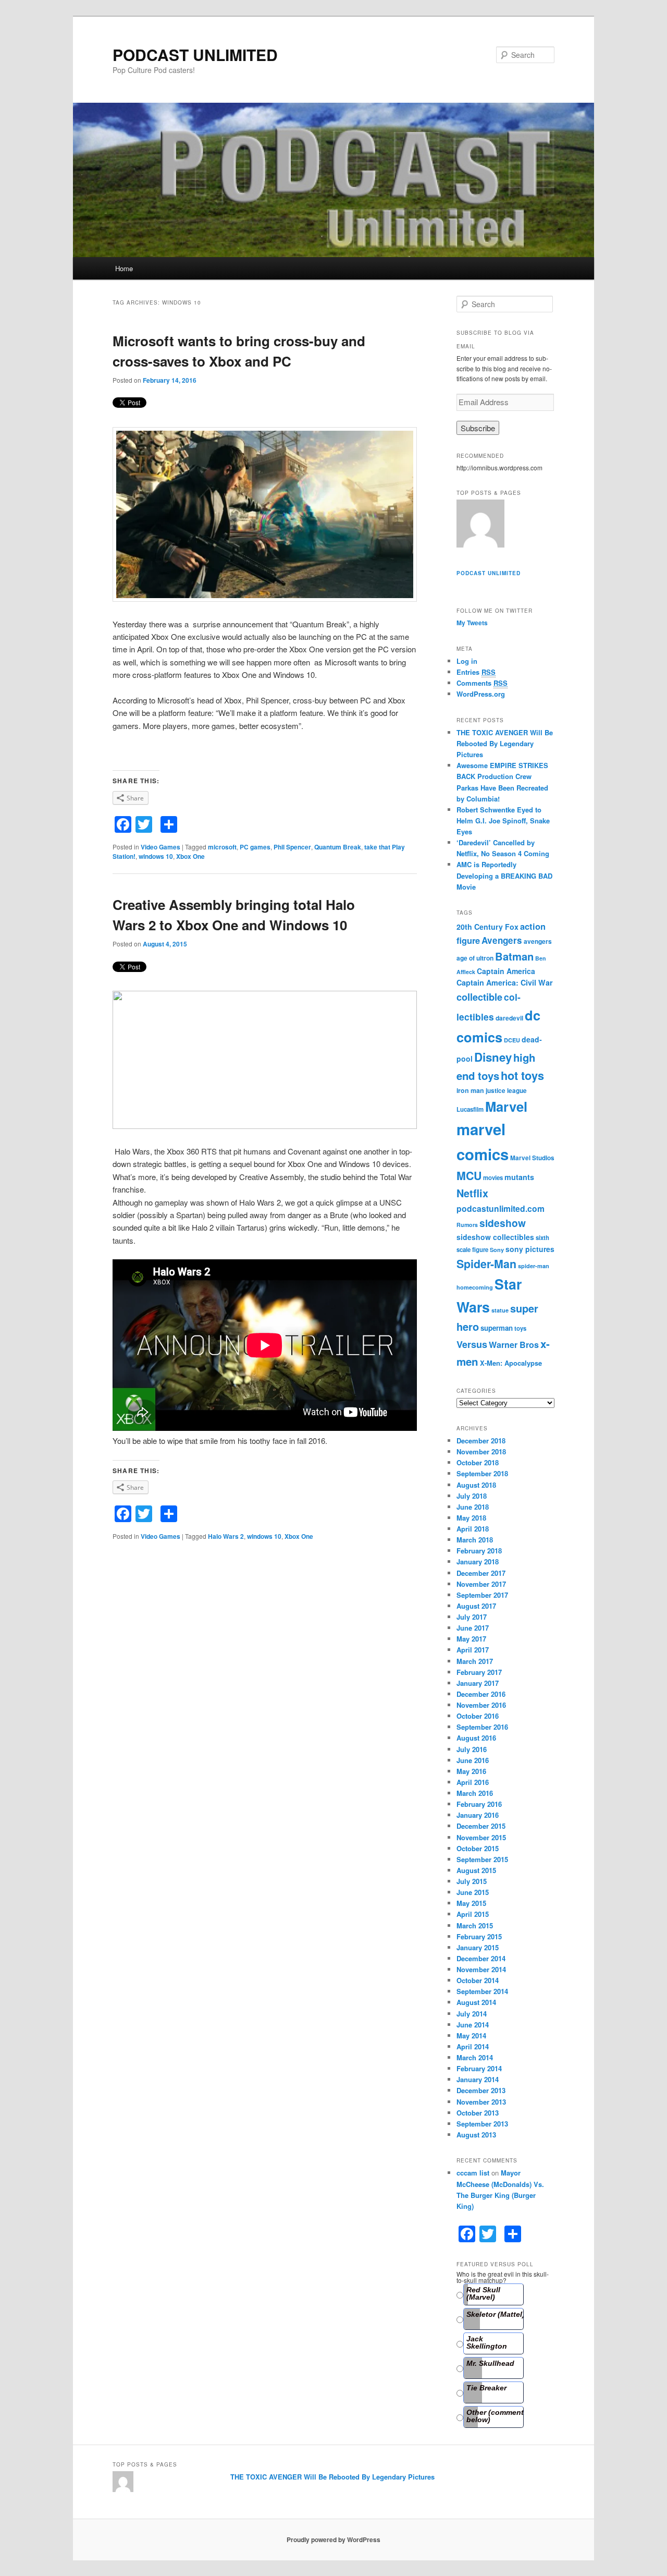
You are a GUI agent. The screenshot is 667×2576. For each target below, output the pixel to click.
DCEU (512, 1040)
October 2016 (478, 1716)
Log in (467, 661)
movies (493, 1178)
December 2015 (481, 1826)
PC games (255, 847)
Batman (514, 956)
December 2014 (481, 1958)
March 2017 (475, 1661)
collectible (479, 997)
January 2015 (478, 1947)
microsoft (222, 847)
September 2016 (482, 1727)
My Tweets (472, 623)
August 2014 (476, 2002)
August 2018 (476, 1485)
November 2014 (481, 1969)
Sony (497, 1250)
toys (520, 1328)
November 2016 (481, 1705)
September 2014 (482, 1991)
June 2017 (473, 1628)
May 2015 (471, 1903)
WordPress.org (481, 694)
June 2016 (473, 1760)
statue (500, 1310)
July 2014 (472, 2014)
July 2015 (472, 1881)
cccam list (473, 2173)
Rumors (467, 1225)
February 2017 (479, 1672)
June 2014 (473, 2025)
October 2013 (478, 2113)
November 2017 (481, 1584)
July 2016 (472, 1749)
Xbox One (190, 856)
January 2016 (478, 1815)
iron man (470, 1090)
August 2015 (476, 1870)
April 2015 (473, 1914)
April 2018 (473, 1529)
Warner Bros (514, 1345)
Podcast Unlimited (489, 573)
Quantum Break (338, 847)
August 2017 (476, 1606)
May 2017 (471, 1639)
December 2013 (481, 2090)
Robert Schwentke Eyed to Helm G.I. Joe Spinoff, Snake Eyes (503, 821)
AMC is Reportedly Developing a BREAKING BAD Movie (504, 875)
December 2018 (481, 1441)
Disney (493, 1057)
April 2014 (473, 2046)
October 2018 (478, 1462)
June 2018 (473, 1507)
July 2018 (472, 1496)
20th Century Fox (487, 927)
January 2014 (478, 2079)
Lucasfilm (470, 1109)
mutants (519, 1177)
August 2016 (476, 1738)
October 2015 (478, 1848)
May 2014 (471, 2036)
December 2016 (481, 1694)
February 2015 (479, 1936)
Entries (476, 672)
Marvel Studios (532, 1158)
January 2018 (478, 1562)
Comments (482, 683)
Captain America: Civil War (505, 982)
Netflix (472, 1193)
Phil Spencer (292, 847)
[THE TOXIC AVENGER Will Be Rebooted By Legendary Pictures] (480, 525)
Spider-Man (486, 1264)
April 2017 (473, 1650)
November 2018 (481, 1451)
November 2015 (481, 1837)
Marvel (506, 1106)
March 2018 (475, 1540)
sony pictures (530, 1249)
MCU (469, 1176)
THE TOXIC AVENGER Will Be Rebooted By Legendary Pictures (505, 743)
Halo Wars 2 (226, 1536)
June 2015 (473, 1892)
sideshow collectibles (495, 1237)
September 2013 (482, 2124)
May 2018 (471, 1518)
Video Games (160, 847)
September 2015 (482, 1859)
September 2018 (482, 1473)
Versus (472, 1344)
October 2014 (478, 1980)
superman (497, 1328)
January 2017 (478, 1683)
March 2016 (475, 1793)
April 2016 (473, 1782)
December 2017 (481, 1573)
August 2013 (476, 2135)
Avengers (502, 940)
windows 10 (156, 856)
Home (124, 268)
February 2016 (479, 1804)
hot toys (522, 1076)
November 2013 (481, 2102)
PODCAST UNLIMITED (195, 54)
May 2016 (471, 1771)
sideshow (503, 1223)
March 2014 (475, 2057)
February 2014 (479, 2068)
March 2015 (475, 1925)
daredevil (509, 1018)
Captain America (506, 971)
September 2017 (482, 1595)
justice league (506, 1091)
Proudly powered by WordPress (333, 2539)
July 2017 (472, 1617)
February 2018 (479, 1551)
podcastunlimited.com (501, 1208)
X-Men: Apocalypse (511, 1363)
